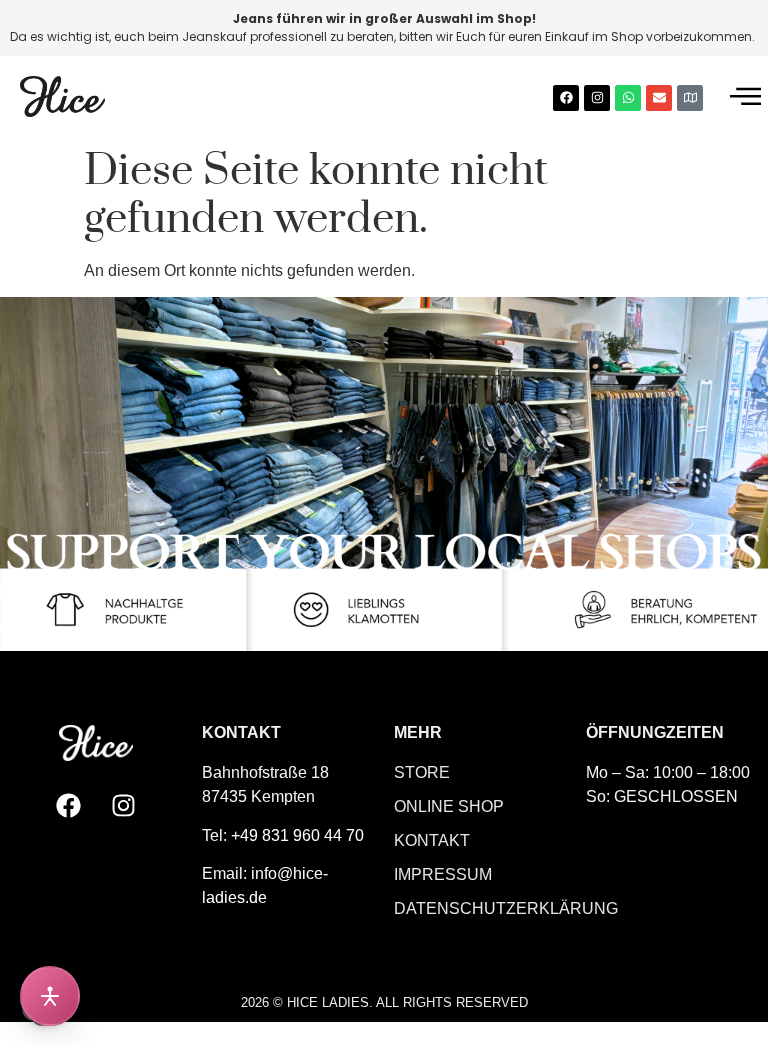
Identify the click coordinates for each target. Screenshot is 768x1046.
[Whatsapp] (628, 98)
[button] (745, 97)
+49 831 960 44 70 (297, 835)
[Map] (690, 98)
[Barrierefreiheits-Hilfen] (50, 996)
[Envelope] (659, 98)
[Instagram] (597, 98)
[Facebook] (566, 98)
